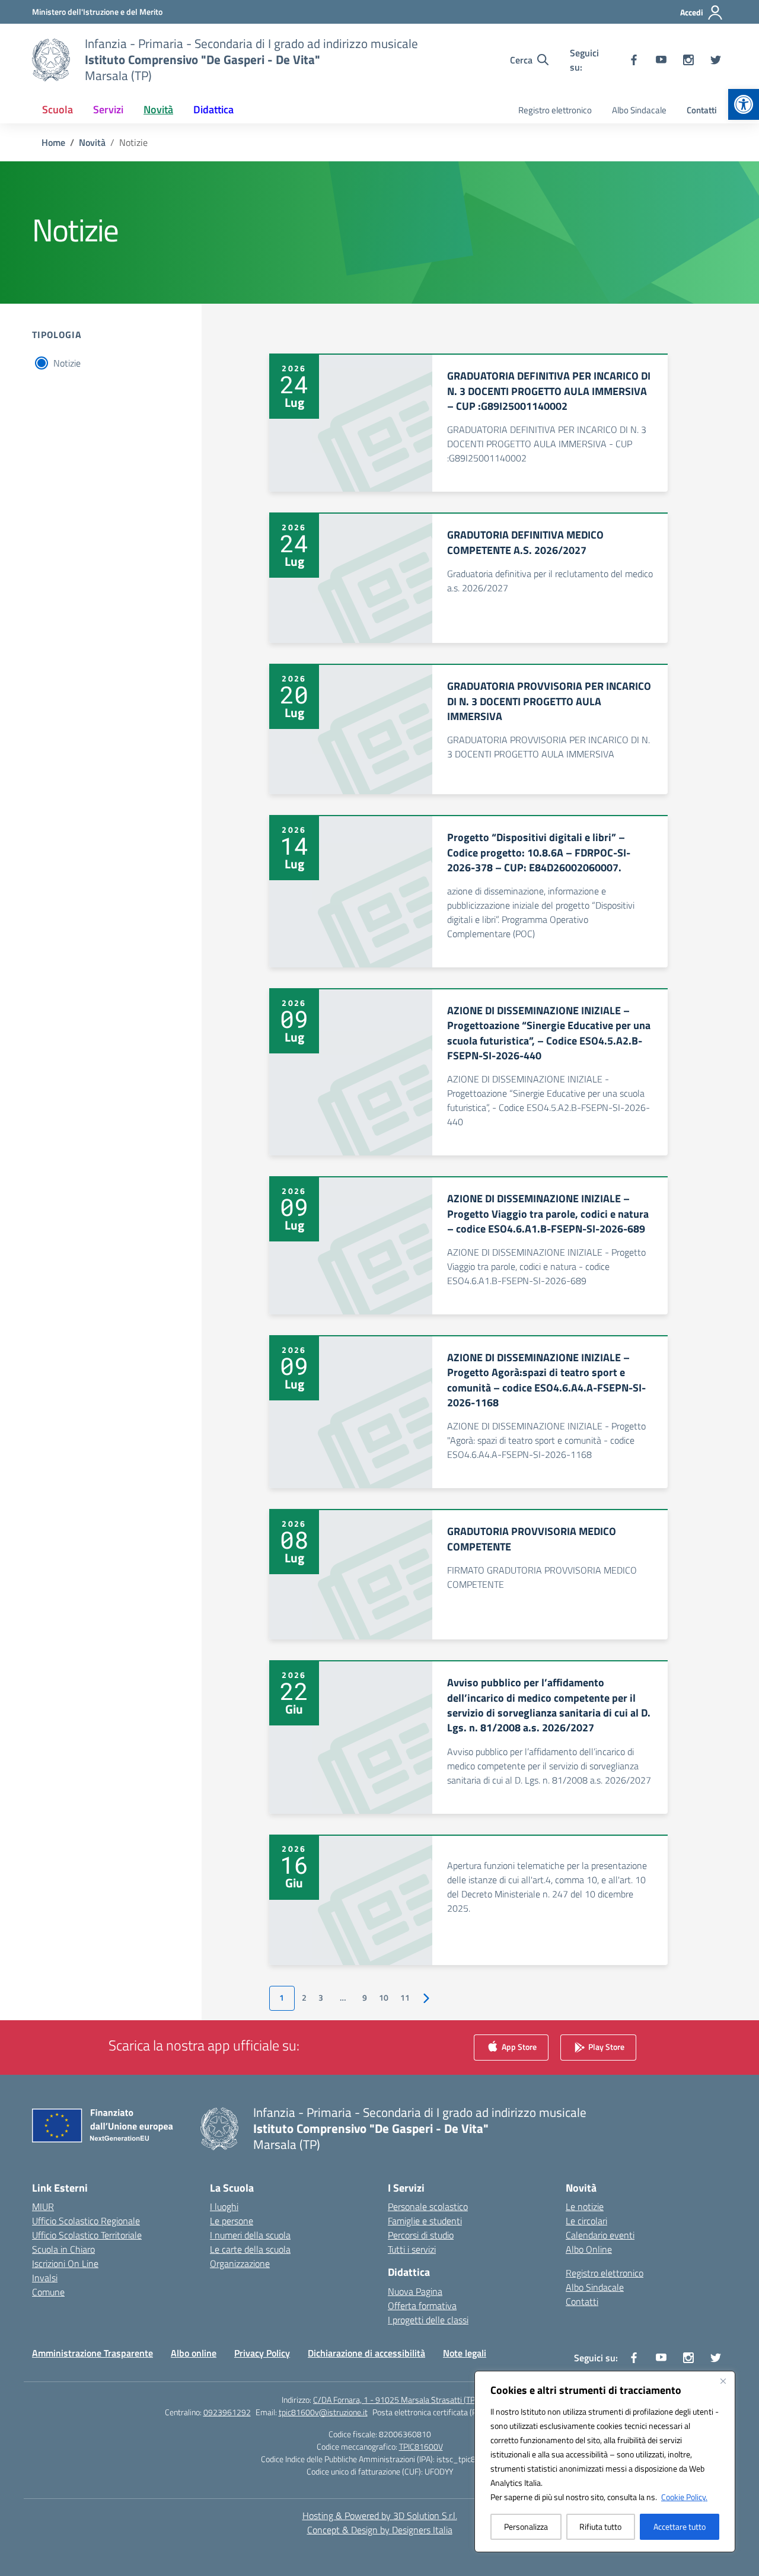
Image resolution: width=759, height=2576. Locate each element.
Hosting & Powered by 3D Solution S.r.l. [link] (380, 2515)
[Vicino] (723, 2381)
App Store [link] (518, 2047)
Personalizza (526, 2526)
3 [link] (321, 1998)
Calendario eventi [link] (600, 2235)
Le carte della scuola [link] (250, 2249)
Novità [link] (158, 109)
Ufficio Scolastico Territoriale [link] (87, 2235)
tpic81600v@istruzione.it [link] (323, 2412)
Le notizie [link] (585, 2206)
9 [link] (365, 1998)
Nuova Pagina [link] (415, 2291)
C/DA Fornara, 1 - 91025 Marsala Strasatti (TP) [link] (395, 2400)
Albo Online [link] (589, 2249)
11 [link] (405, 1998)
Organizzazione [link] (240, 2263)
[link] (744, 104)
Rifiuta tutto (600, 2526)
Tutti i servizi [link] (412, 2249)
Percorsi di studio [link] (421, 2235)
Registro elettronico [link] (555, 110)
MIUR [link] (43, 2206)
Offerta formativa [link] (422, 2306)
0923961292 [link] (227, 2412)
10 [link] (384, 1998)
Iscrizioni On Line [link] (65, 2263)
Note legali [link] (465, 2353)
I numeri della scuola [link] (250, 2235)
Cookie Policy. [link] (684, 2497)
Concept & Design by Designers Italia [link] (380, 2530)
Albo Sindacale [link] (639, 110)
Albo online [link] (194, 2353)
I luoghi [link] (224, 2206)
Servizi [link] (108, 109)
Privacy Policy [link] (262, 2353)
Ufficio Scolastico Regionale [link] (86, 2221)
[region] (605, 2462)
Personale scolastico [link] (428, 2206)
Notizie (67, 363)
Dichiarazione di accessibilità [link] (366, 2353)
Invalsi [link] (45, 2278)
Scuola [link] (58, 109)
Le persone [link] (232, 2221)
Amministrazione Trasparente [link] (93, 2353)
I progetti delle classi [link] (428, 2320)
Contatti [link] (702, 110)
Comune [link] (48, 2292)
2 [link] (304, 1998)
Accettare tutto (680, 2526)
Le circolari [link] (586, 2221)
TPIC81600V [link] (421, 2446)
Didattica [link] (213, 109)
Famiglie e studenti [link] (425, 2221)
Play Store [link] (605, 2047)
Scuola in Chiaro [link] (63, 2249)
